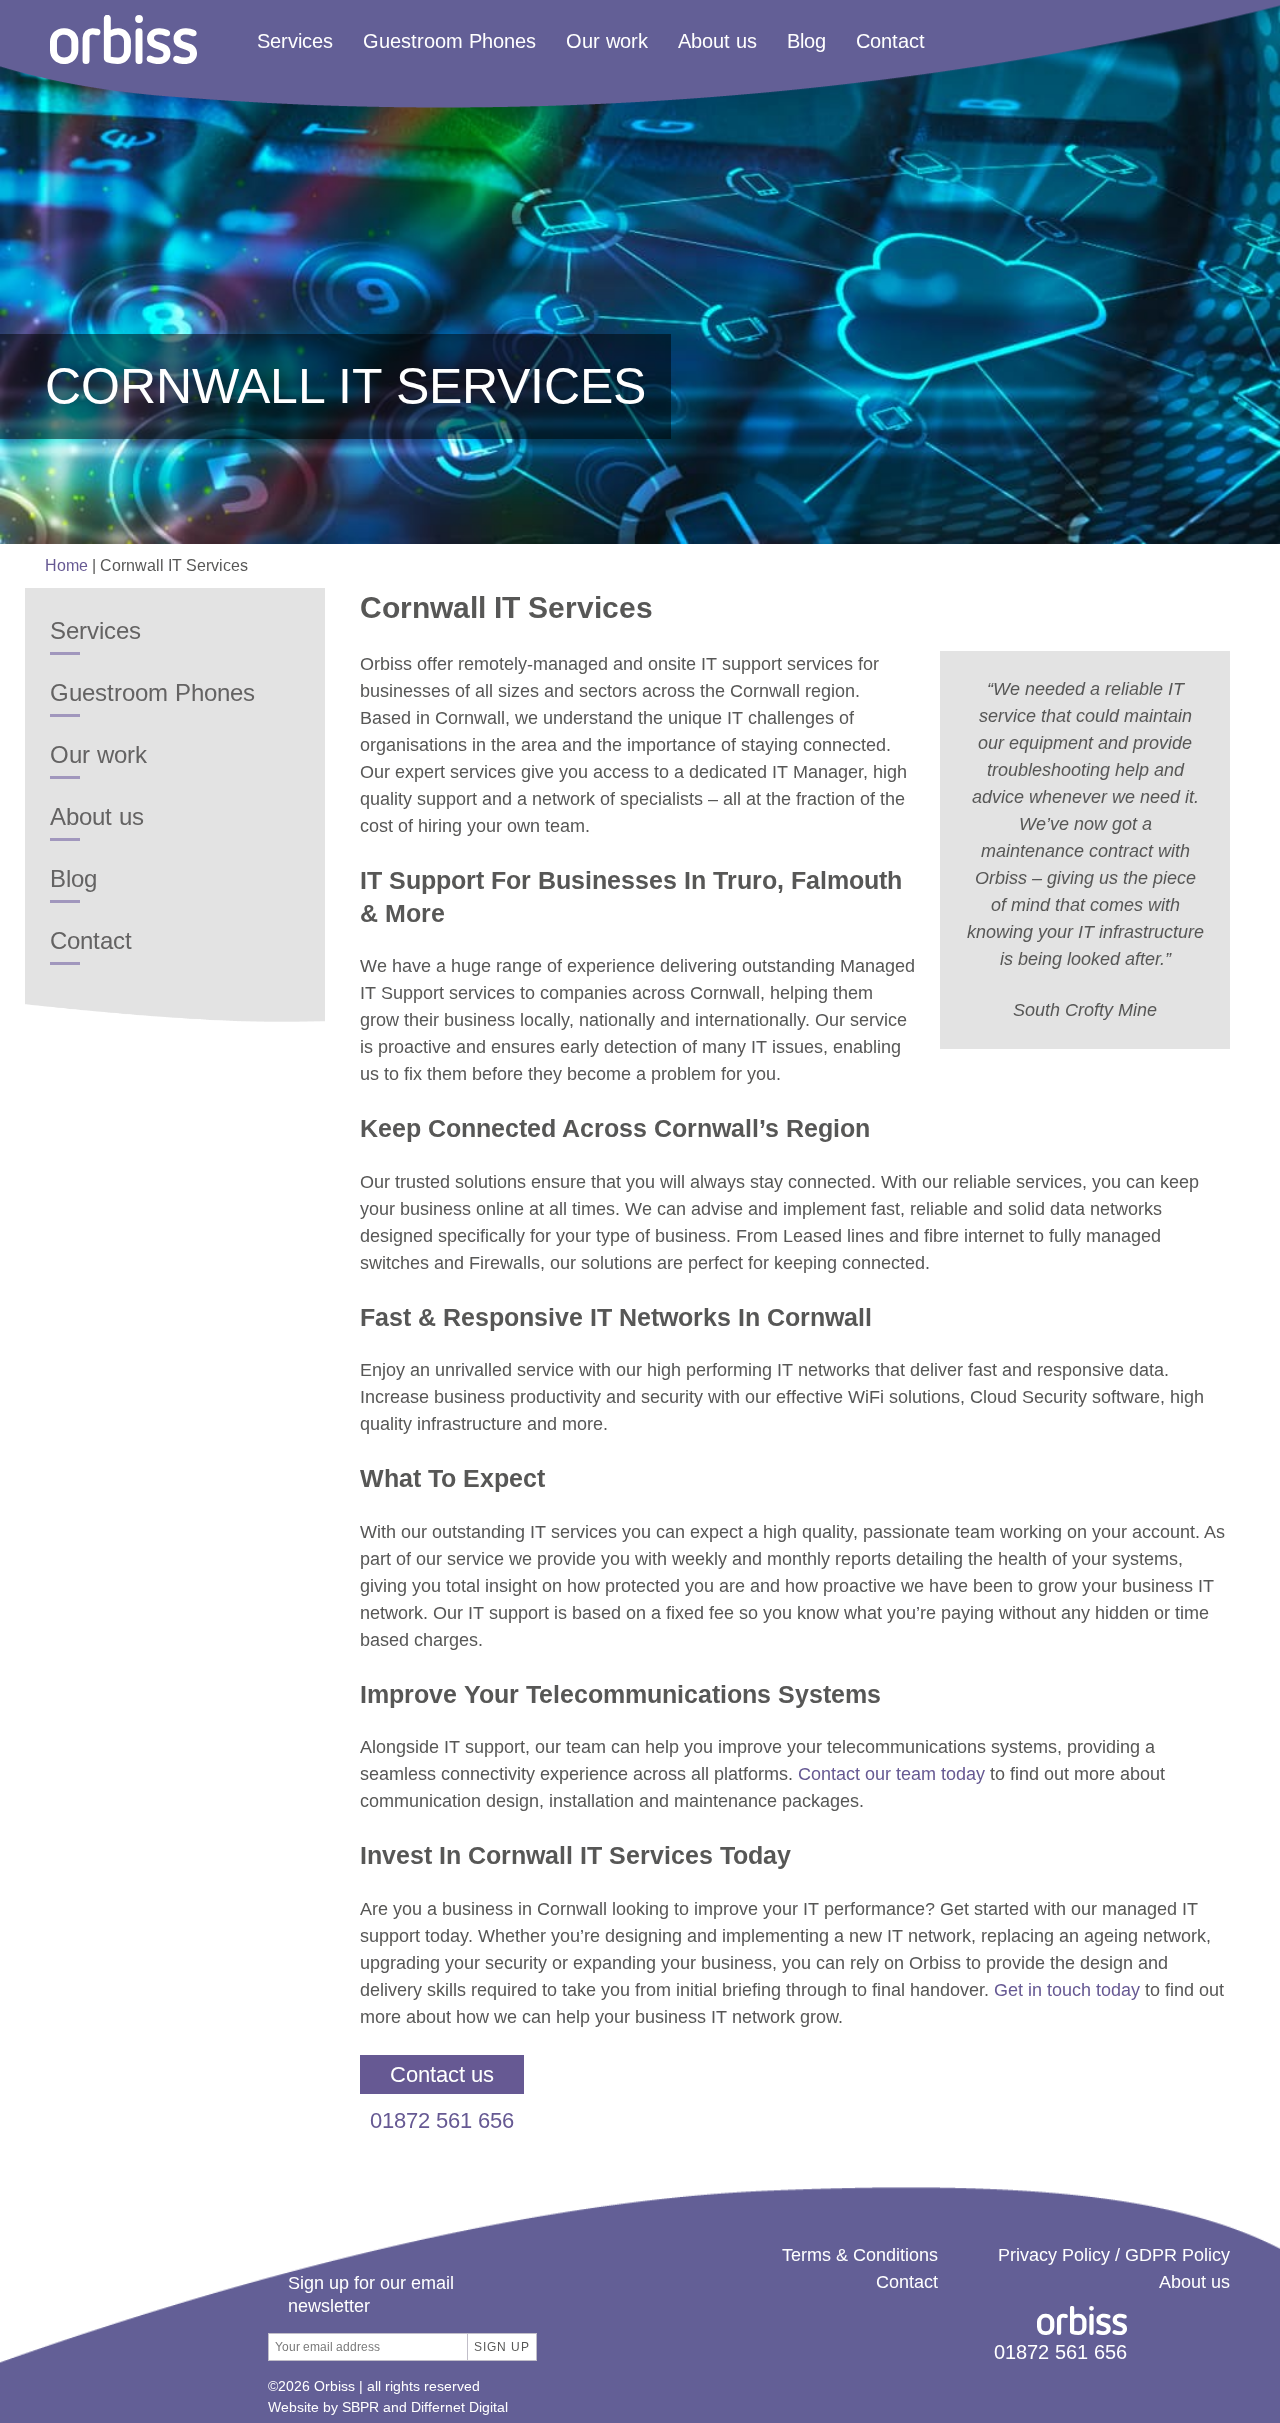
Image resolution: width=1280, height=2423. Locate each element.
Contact (890, 42)
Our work (607, 42)
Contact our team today (891, 1774)
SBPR (360, 2407)
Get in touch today (1067, 1990)
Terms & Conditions (860, 2255)
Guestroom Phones (449, 42)
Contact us (442, 2074)
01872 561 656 (442, 2120)
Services (295, 42)
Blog (806, 42)
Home (66, 565)
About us (717, 42)
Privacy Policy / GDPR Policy (1114, 2255)
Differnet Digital (459, 2407)
